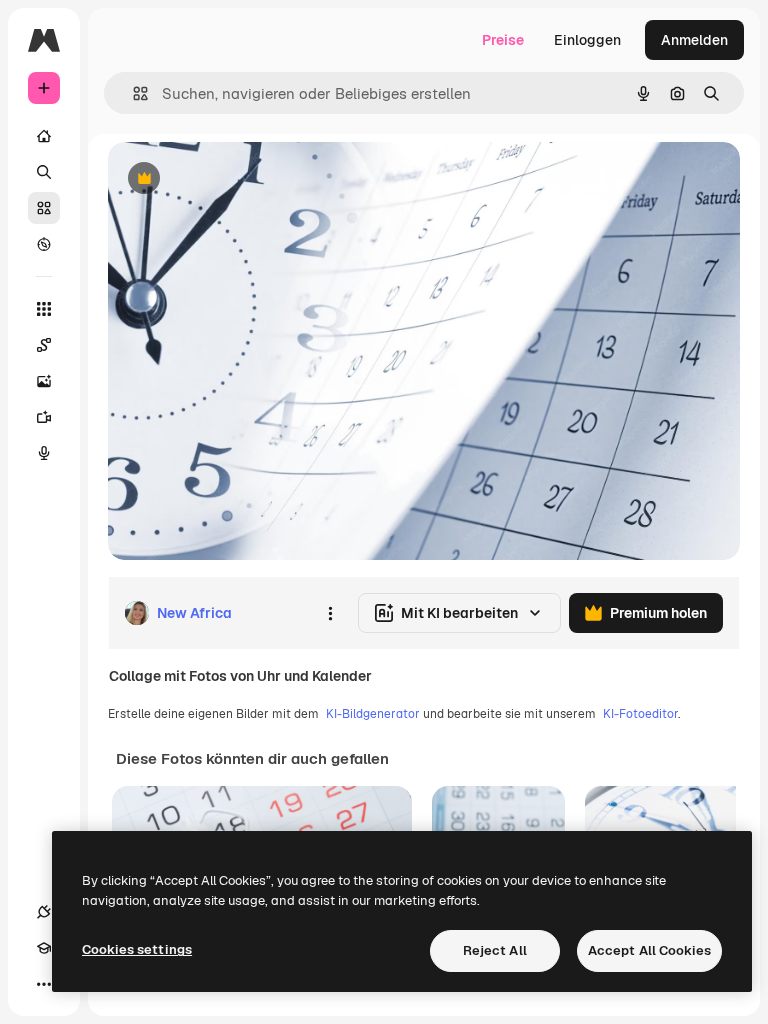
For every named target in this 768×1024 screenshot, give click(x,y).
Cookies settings (137, 949)
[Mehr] (44, 984)
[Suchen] (44, 172)
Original (236, 179)
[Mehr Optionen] (330, 613)
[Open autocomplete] (132, 93)
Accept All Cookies (649, 950)
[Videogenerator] (44, 417)
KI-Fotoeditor (640, 714)
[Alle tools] (44, 309)
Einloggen (587, 40)
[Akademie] (44, 948)
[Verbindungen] (44, 912)
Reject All (495, 950)
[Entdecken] (44, 244)
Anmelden (694, 40)
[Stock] (44, 208)
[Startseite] (44, 136)
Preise (503, 40)
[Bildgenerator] (44, 381)
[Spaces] (44, 345)
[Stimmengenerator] (44, 453)
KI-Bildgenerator (373, 714)
